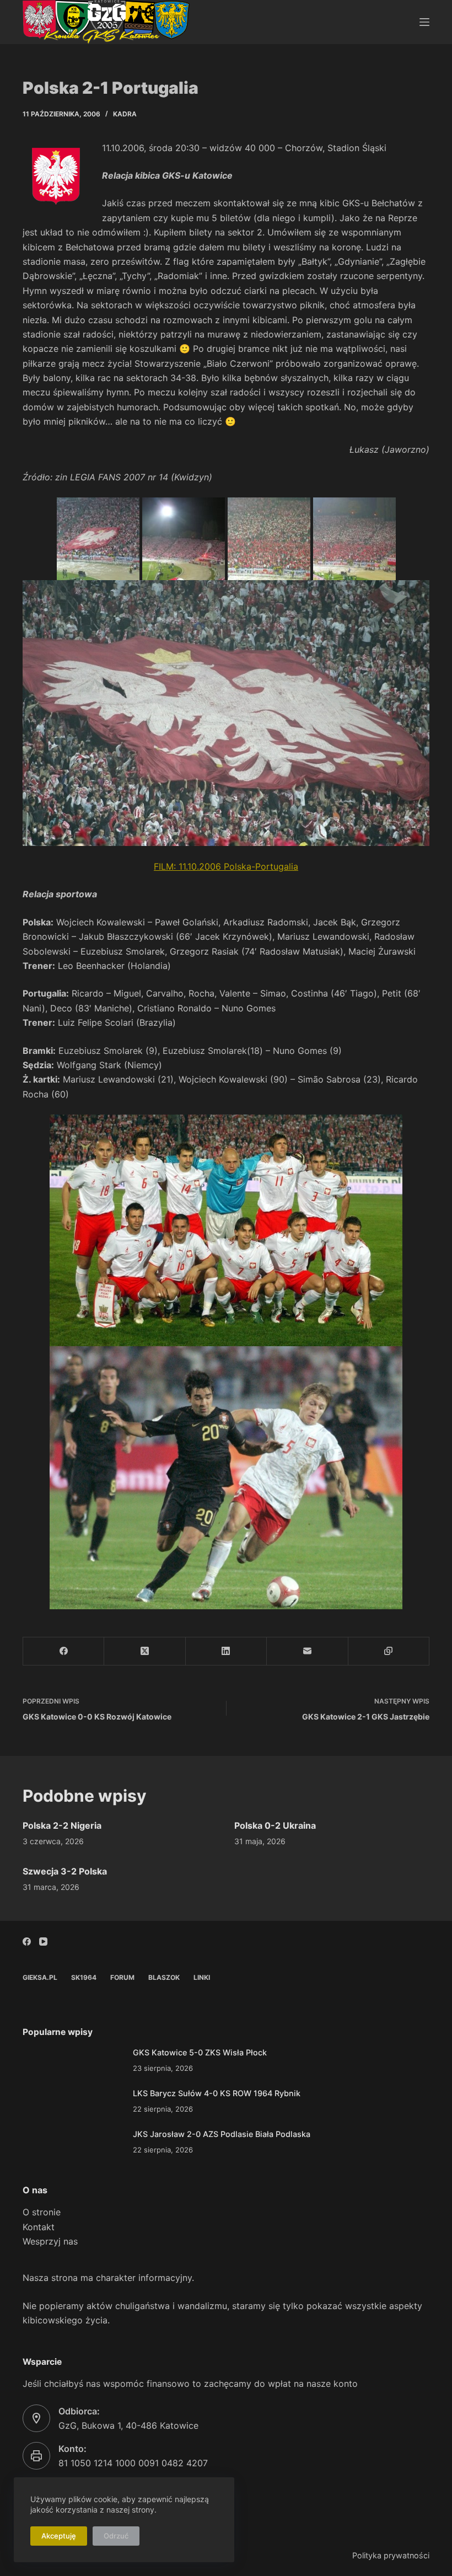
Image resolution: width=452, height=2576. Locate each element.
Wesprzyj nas (50, 2241)
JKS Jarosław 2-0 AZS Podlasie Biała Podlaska (222, 2134)
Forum (122, 1977)
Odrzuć (116, 2536)
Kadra (125, 114)
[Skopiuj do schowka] (389, 1651)
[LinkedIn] (226, 1651)
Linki (202, 1977)
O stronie (42, 2212)
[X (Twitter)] (145, 1651)
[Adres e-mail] (307, 1651)
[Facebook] (64, 1651)
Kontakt (39, 2227)
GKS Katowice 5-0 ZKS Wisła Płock (200, 2052)
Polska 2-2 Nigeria (62, 1825)
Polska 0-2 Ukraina (275, 1825)
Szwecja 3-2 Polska (65, 1871)
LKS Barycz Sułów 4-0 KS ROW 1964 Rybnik (217, 2093)
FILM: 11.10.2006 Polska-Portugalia (226, 866)
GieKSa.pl (40, 1977)
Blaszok (164, 1977)
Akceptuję (59, 2536)
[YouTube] (43, 1942)
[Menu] (424, 22)
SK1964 (84, 1977)
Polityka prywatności (391, 2555)
